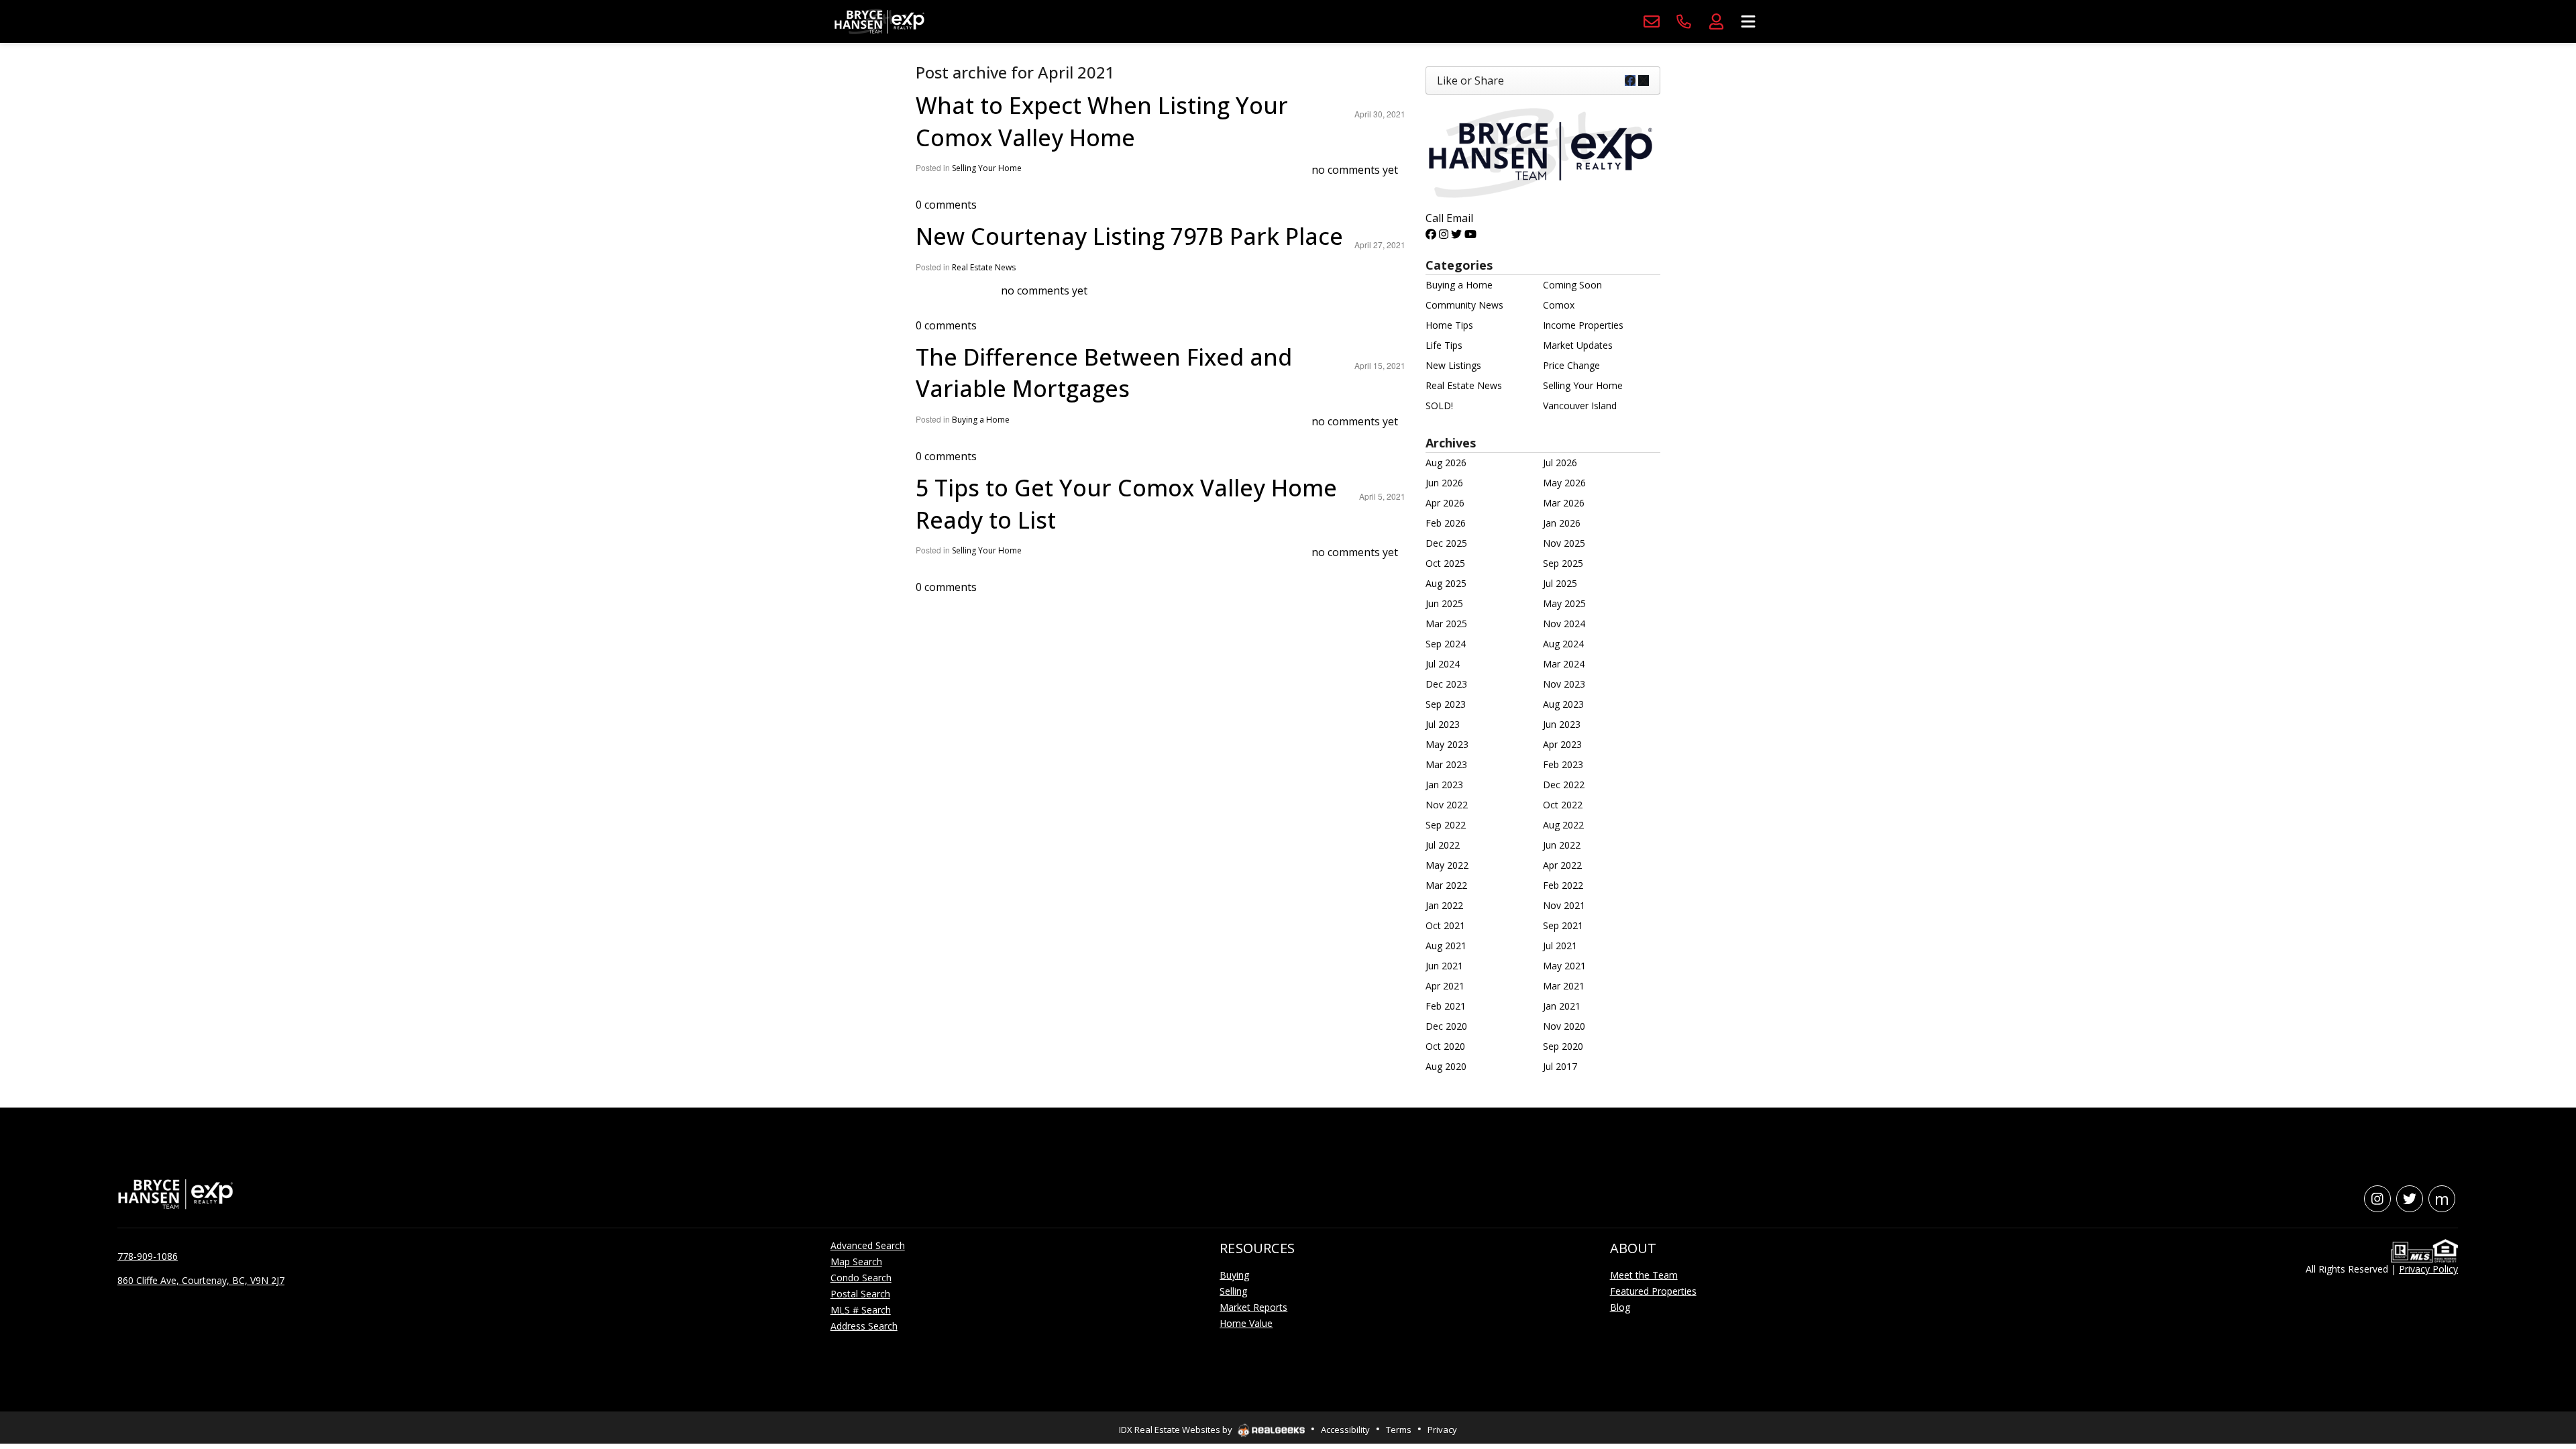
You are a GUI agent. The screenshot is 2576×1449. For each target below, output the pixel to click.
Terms (1399, 1430)
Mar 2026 (1564, 503)
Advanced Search (868, 1245)
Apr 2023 (1562, 744)
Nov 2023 (1564, 684)
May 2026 (1564, 483)
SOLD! (1439, 406)
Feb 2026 (1446, 523)
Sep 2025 (1563, 563)
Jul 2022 (1443, 845)
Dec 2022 (1564, 785)
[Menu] (1748, 21)
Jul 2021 (1560, 946)
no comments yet (1355, 170)
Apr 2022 (1562, 865)
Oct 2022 (1563, 805)
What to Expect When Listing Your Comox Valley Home (1102, 121)
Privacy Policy (2428, 1269)
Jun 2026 (1444, 483)
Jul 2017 (1560, 1066)
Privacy (1442, 1430)
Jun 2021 (1444, 966)
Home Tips (1449, 325)
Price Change (1571, 365)
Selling (1233, 1291)
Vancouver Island (1580, 406)
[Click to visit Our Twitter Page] (1456, 234)
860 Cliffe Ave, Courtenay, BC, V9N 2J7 (201, 1280)
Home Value (1246, 1323)
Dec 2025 (1446, 543)
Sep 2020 (1563, 1046)
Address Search (864, 1326)
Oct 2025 (1445, 563)
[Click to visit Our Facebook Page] (1431, 234)
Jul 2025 (1560, 583)
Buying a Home (981, 420)
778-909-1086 (148, 1256)
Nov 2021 (1564, 905)
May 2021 (1564, 966)
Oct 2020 (1445, 1046)
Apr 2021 (1445, 986)
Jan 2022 (1444, 905)
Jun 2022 (1562, 845)
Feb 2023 (1563, 764)
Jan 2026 (1562, 523)
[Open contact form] (1652, 21)
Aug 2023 (1563, 704)
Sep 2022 (1446, 825)
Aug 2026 (1446, 463)
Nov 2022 (1447, 805)
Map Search (856, 1262)
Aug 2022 (1563, 825)
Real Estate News (984, 267)
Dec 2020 (1446, 1026)
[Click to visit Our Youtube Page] (1470, 234)
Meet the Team (1644, 1275)
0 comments (946, 205)
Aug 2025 (1446, 583)
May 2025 (1564, 603)
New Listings (1453, 365)
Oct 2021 (1445, 925)
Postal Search (860, 1294)
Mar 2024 (1564, 664)
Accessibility (1345, 1430)
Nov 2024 (1564, 624)
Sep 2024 (1446, 644)
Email (1460, 218)
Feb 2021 (1446, 1006)
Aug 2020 (1446, 1066)
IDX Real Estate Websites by (1177, 1430)
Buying (1234, 1275)
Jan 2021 (1562, 1006)
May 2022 (1447, 865)
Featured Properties (1653, 1291)
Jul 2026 (1560, 463)
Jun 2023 (1562, 724)
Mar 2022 (1446, 885)
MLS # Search (861, 1310)
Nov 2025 (1564, 543)
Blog (1620, 1307)
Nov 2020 (1564, 1026)
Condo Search (861, 1278)
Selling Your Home (987, 168)
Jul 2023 (1443, 724)
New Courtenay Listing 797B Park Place (1129, 236)
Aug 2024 (1563, 644)
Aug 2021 (1446, 946)
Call (1435, 218)
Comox (1559, 305)
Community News (1464, 305)
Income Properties (1583, 325)
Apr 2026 (1445, 503)
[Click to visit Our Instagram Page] (1444, 234)
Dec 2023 (1446, 684)
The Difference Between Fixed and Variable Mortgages (1104, 373)
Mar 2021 (1564, 986)
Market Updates (1578, 345)
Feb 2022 (1563, 885)
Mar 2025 (1446, 624)
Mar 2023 (1446, 764)
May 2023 (1447, 744)
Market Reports (1253, 1307)
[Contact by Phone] (1684, 21)
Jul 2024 (1443, 664)
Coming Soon (1572, 285)
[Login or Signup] (1716, 21)
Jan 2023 (1444, 785)
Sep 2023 (1446, 704)
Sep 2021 (1563, 925)
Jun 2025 (1444, 603)
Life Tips (1444, 345)
